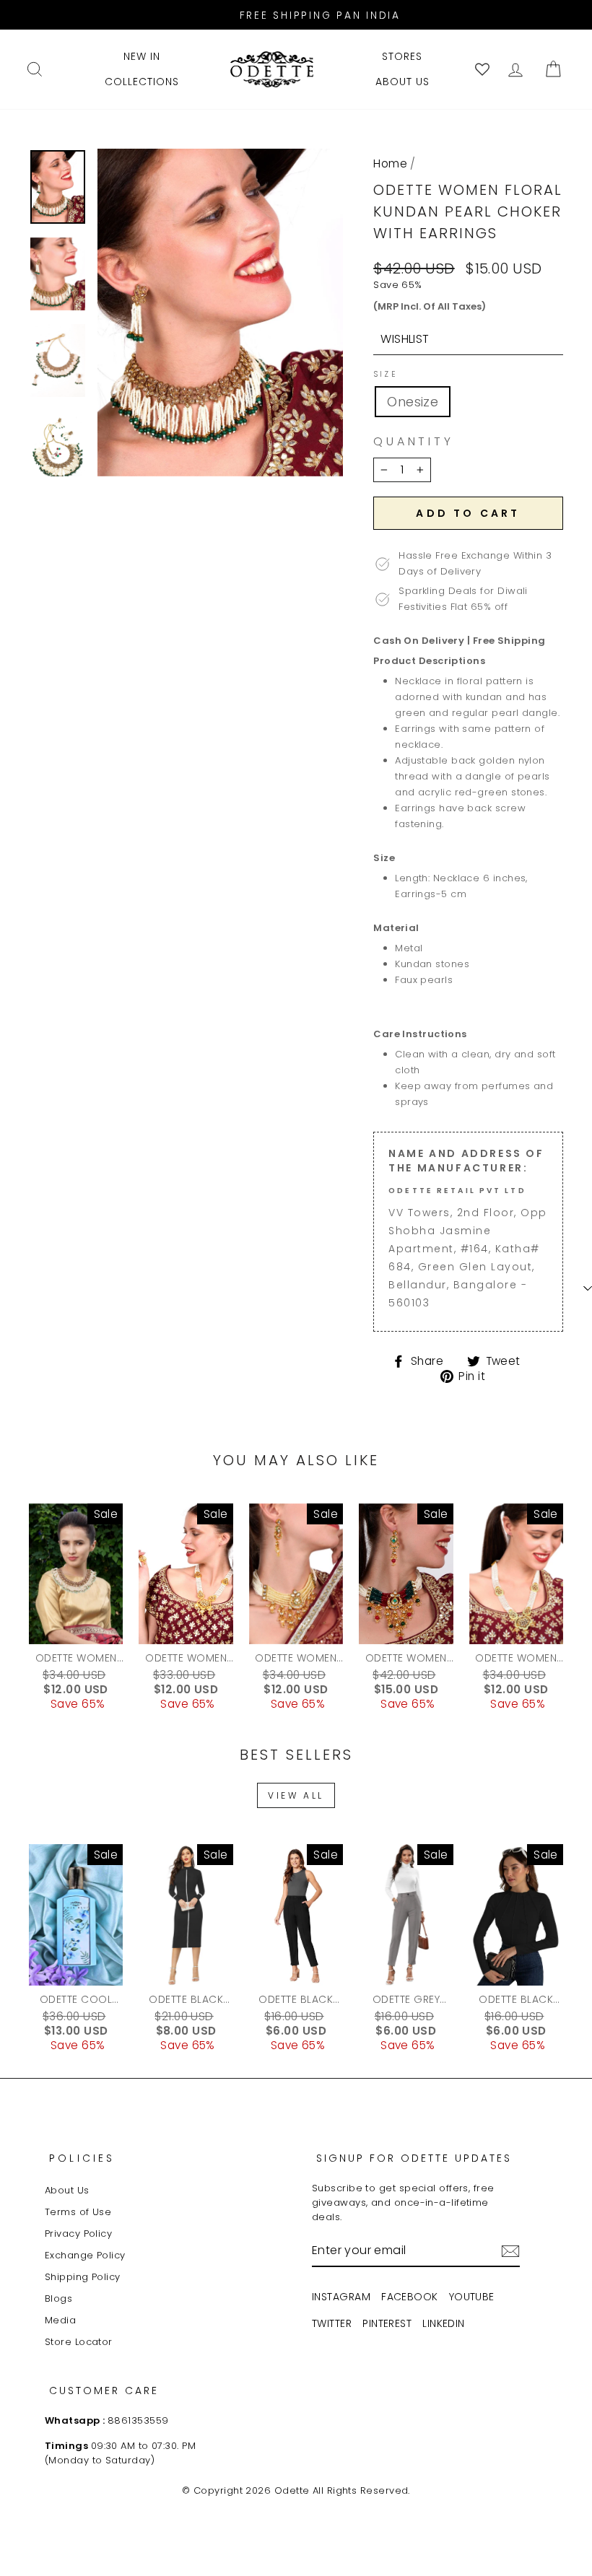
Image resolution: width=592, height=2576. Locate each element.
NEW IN (142, 56)
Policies (82, 2158)
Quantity (413, 442)
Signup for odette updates (414, 2158)
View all (296, 1795)
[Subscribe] (510, 2251)
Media (60, 2320)
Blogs (58, 2298)
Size (385, 375)
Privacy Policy (78, 2234)
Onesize (413, 402)
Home (390, 163)
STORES (402, 56)
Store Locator (79, 2342)
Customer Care (104, 2391)
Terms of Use (78, 2212)
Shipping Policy (83, 2277)
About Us (67, 2190)
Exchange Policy (85, 2255)
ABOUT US (402, 82)
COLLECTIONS (142, 82)
